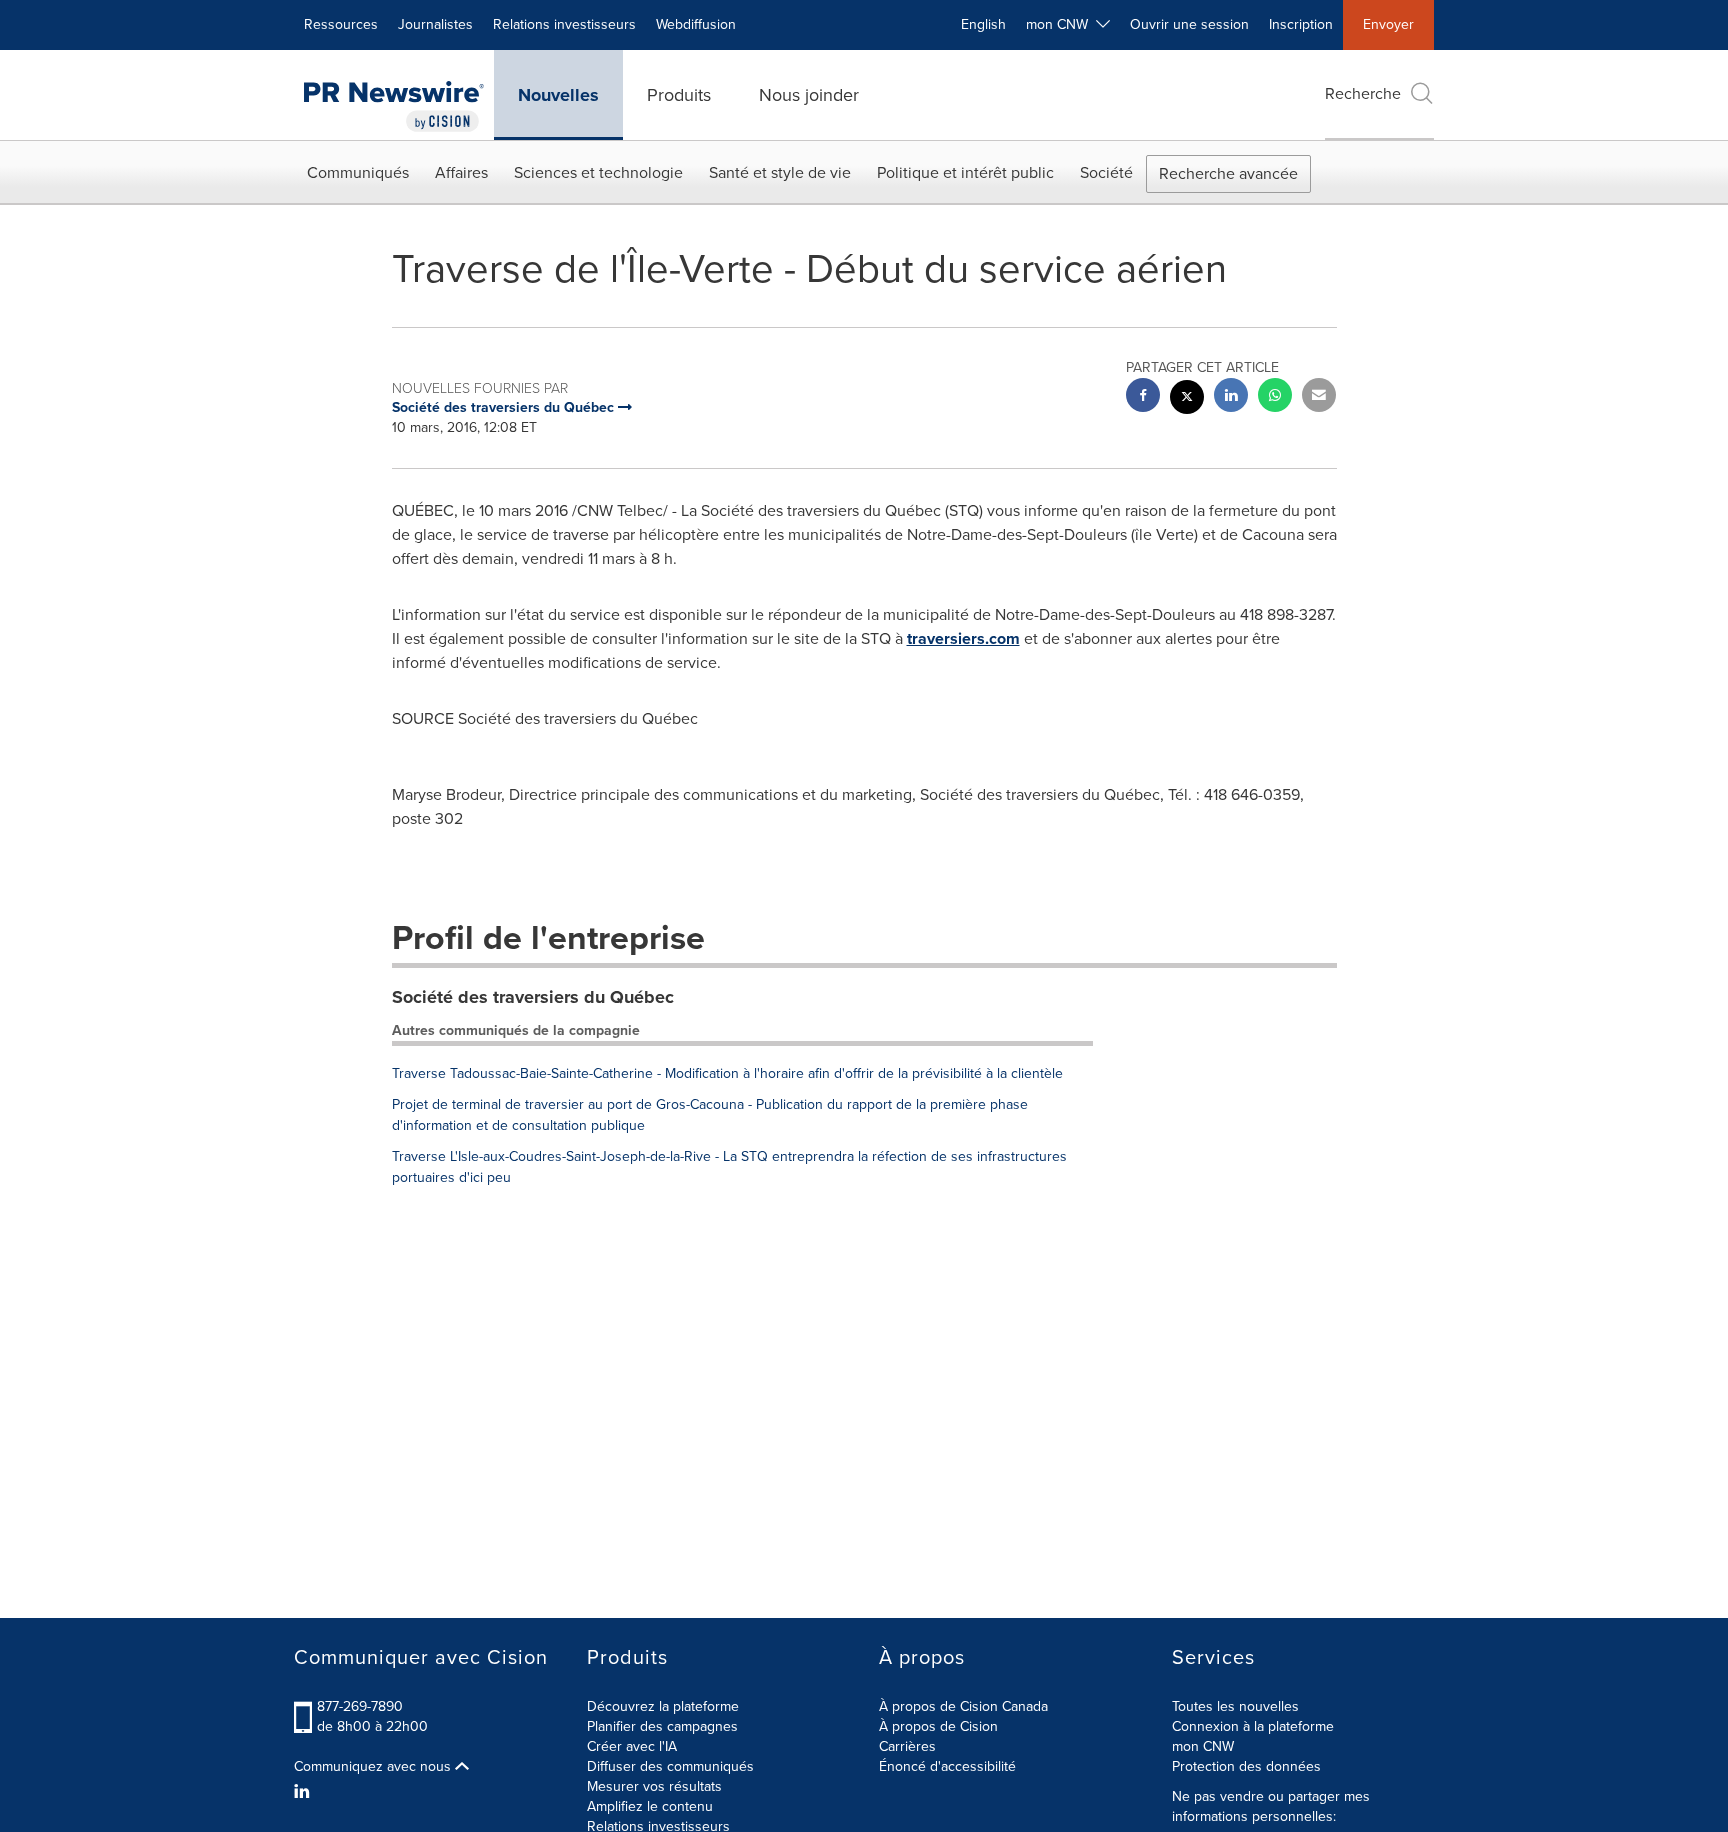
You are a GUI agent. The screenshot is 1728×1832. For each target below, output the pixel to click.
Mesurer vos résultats (654, 1786)
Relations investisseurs (564, 24)
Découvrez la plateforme (663, 1706)
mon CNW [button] (1061, 24)
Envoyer (1388, 24)
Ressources (341, 24)
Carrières (907, 1746)
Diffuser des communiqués (670, 1766)
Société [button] (1106, 172)
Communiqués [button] (358, 172)
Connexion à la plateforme (1253, 1726)
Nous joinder (809, 95)
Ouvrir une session (1189, 24)
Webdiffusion (696, 24)
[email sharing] (1319, 397)
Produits (679, 95)
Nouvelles (558, 95)
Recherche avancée (1228, 173)
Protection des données (1246, 1766)
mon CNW (1203, 1746)
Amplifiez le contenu (650, 1806)
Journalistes (435, 24)
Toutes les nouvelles (1235, 1706)
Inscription (1301, 24)
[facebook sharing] (1143, 397)
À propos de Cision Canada (963, 1706)
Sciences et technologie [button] (598, 172)
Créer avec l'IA (632, 1746)
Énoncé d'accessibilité (947, 1766)
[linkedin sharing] (1231, 397)
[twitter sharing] (1187, 399)
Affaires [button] (461, 172)
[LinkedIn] (304, 1792)
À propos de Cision (938, 1726)
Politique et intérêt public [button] (965, 172)
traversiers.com (963, 638)
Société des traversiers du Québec (533, 997)
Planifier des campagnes (662, 1726)
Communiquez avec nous (374, 1767)
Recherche (1363, 93)
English (983, 24)
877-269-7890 (360, 1706)
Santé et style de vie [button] (780, 172)
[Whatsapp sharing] (1275, 397)
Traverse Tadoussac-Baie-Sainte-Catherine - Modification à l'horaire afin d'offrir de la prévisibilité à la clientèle (727, 1073)
